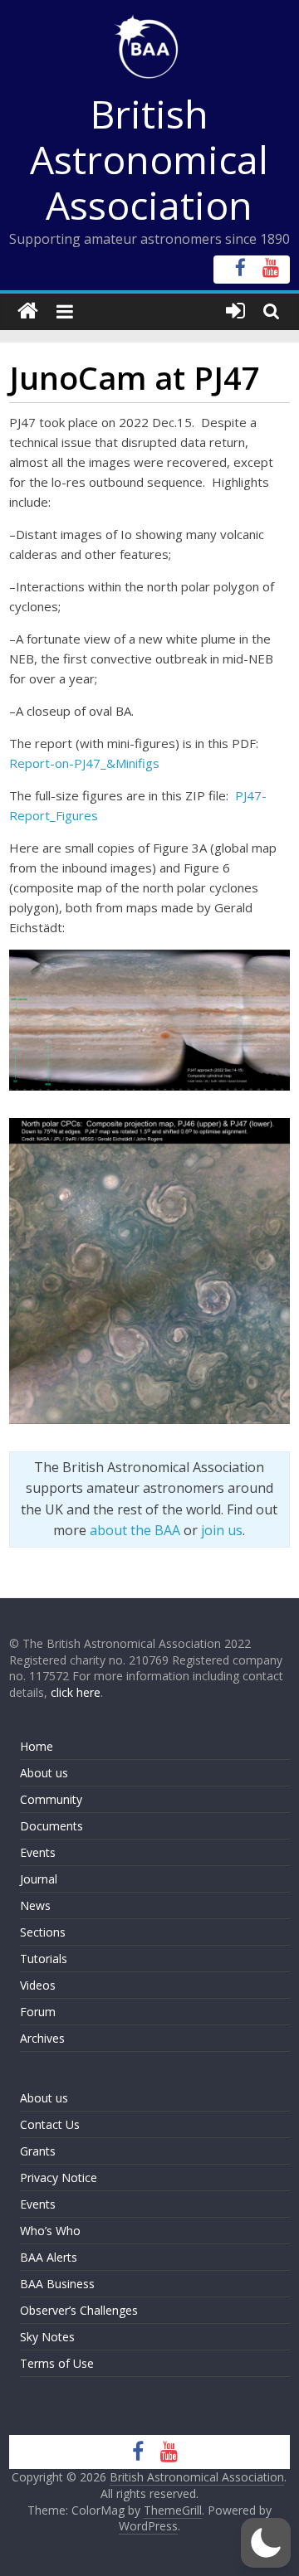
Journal (39, 1879)
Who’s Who (50, 2231)
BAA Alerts (49, 2257)
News (35, 1905)
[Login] (235, 311)
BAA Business (57, 2284)
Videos (38, 1985)
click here (76, 1692)
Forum (38, 2012)
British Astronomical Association (149, 159)
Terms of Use (57, 2363)
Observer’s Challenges (79, 2310)
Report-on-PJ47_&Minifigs (84, 763)
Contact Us (50, 2124)
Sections (43, 1932)
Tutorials (44, 1959)
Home (37, 1746)
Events (38, 1852)
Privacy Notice (59, 2177)
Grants (38, 2151)
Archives (42, 2038)
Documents (51, 1826)
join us (222, 1530)
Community (51, 1799)
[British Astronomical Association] (28, 311)
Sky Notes (47, 2337)
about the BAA (135, 1530)
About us (44, 1773)
